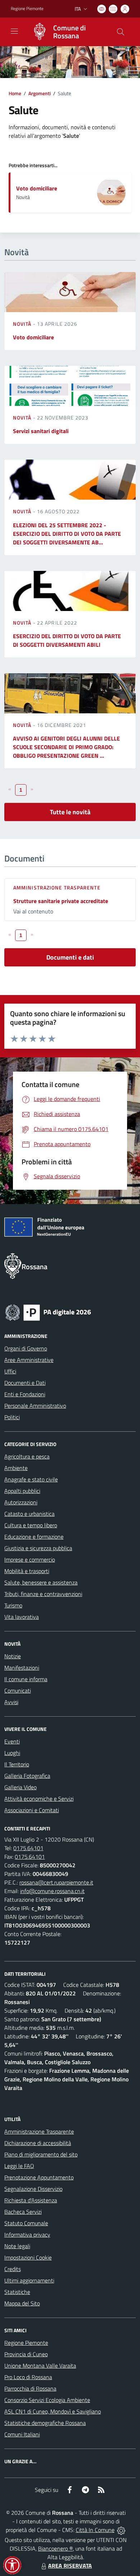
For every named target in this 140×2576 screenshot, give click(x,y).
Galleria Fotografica (27, 1776)
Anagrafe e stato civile (31, 1479)
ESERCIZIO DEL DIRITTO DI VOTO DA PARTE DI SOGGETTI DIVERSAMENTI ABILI (67, 640)
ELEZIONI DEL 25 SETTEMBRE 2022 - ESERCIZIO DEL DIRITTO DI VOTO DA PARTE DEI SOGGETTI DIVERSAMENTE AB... (67, 534)
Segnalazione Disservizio (33, 2189)
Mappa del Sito (22, 2303)
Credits (13, 2269)
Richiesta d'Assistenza (31, 2200)
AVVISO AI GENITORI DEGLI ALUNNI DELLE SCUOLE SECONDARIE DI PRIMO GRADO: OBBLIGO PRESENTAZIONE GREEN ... (66, 747)
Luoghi (12, 1753)
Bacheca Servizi (23, 2212)
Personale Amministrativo (35, 1406)
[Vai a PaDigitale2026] (48, 1312)
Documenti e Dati (25, 1383)
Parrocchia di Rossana (30, 2388)
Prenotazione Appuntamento (39, 2177)
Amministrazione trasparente (57, 887)
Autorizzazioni (21, 1502)
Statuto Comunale (26, 2223)
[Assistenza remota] (121, 2530)
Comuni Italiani (22, 2434)
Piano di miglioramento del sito (41, 2154)
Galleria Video (20, 1787)
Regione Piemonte (27, 9)
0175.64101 (28, 1848)
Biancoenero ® (55, 2548)
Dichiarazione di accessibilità (38, 2143)
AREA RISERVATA (70, 2566)
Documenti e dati (70, 957)
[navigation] (14, 31)
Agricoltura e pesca (27, 1456)
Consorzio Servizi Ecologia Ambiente (47, 2400)
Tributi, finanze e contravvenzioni (43, 1594)
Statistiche (17, 2292)
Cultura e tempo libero (31, 1525)
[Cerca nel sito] (121, 32)
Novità (23, 324)
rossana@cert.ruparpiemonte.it (56, 1882)
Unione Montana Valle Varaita (40, 2366)
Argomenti (39, 93)
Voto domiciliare (37, 188)
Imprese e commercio (30, 1559)
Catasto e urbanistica (29, 1514)
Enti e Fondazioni (25, 1394)
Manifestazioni (22, 1668)
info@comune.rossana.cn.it (52, 1891)
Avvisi (11, 1702)
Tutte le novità (70, 812)
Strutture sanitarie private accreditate (61, 901)
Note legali (17, 2246)
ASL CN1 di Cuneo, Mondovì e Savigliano (53, 2411)
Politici (12, 1417)
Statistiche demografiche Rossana (45, 2423)
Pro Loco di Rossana (28, 2377)
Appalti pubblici (22, 1491)
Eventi (12, 1741)
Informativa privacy (27, 2235)
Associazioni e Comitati (32, 1810)
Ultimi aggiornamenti (29, 2280)
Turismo (13, 1605)
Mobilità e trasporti (27, 1571)
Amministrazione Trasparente (39, 2131)
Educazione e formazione (34, 1537)
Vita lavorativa (22, 1617)
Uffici (10, 1371)
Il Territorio (17, 1764)
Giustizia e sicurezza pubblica (38, 1548)
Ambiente (16, 1468)
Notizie (13, 1656)
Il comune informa (26, 1679)
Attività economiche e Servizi (39, 1799)
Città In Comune (95, 2530)
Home (15, 93)
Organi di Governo (26, 1348)
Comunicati (18, 1690)
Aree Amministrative (29, 1360)
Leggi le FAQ (19, 2166)
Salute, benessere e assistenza (41, 1582)
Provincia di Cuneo (26, 2354)
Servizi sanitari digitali (41, 431)
